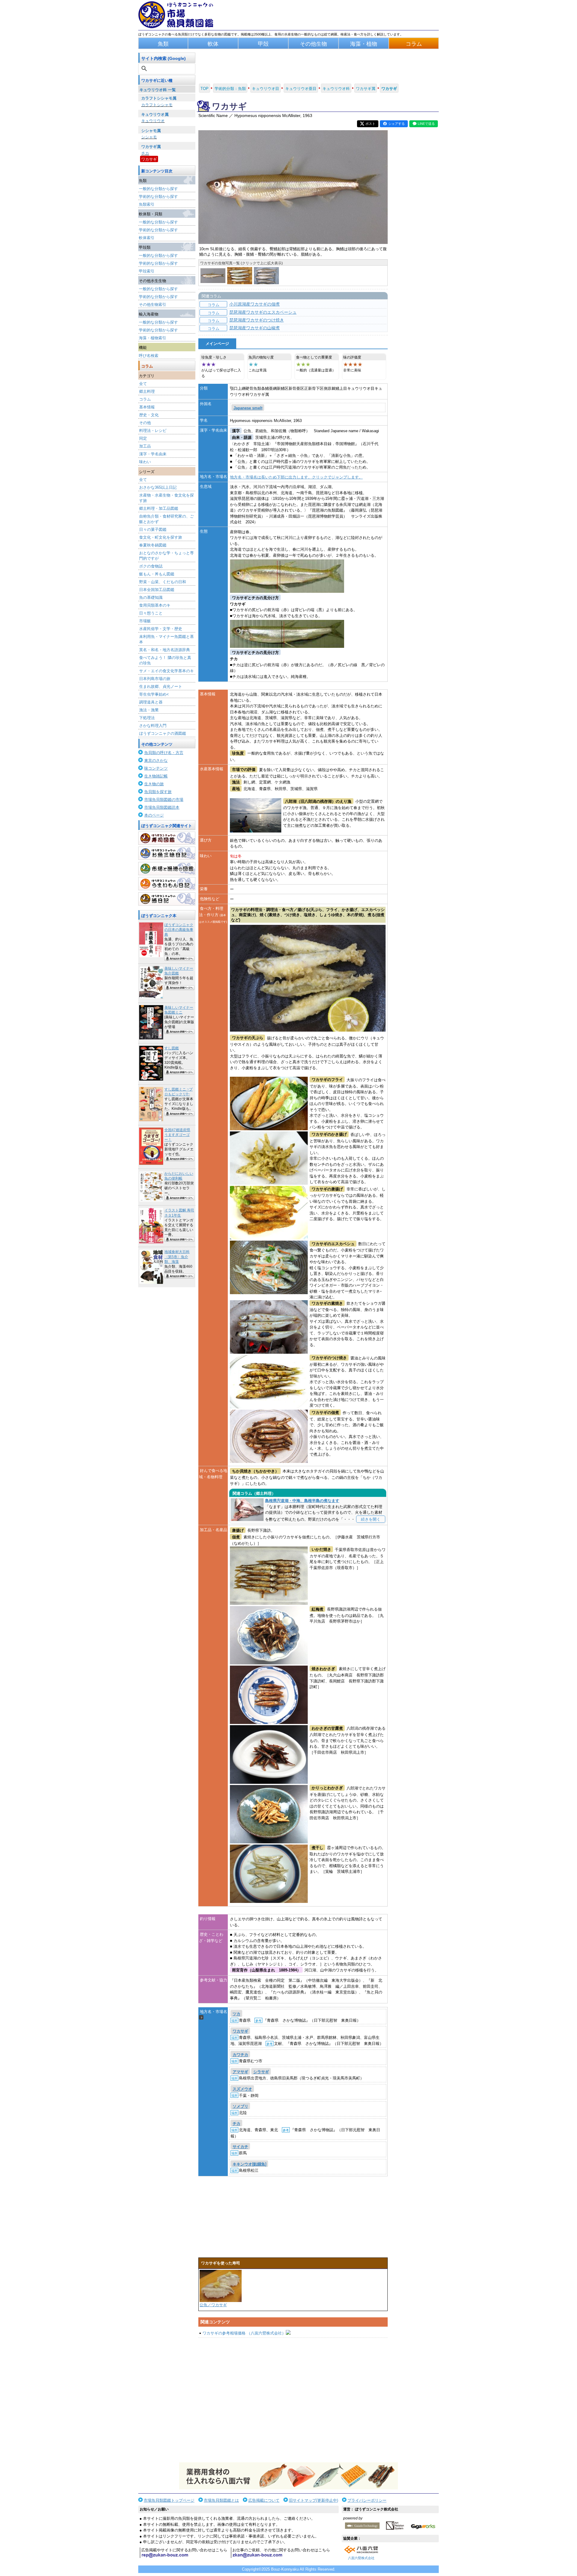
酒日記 (167, 899)
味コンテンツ (156, 768)
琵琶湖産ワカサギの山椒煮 (255, 328)
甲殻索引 (147, 271)
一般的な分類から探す (158, 189)
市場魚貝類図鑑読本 (162, 807)
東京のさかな (156, 760)
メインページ (217, 344)
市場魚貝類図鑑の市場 (164, 800)
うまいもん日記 (167, 884)
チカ (145, 153)
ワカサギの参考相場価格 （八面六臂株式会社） (244, 2333)
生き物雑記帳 (156, 776)
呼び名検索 (149, 356)
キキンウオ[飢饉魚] (249, 2164)
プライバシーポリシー (367, 2500)
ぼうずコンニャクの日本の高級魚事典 (179, 930)
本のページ (154, 815)
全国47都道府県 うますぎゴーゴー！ (177, 1135)
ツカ (237, 2014)
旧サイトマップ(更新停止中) (313, 2500)
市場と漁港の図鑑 (167, 869)
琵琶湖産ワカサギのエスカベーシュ (263, 312)
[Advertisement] (293, 2400)
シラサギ (261, 2072)
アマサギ (240, 2072)
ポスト (370, 124)
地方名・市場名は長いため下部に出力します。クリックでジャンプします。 (296, 477)
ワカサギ (149, 159)
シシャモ (149, 137)
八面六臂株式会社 (361, 2558)
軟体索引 (147, 238)
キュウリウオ (153, 121)
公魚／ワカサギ (213, 2305)
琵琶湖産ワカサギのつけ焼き (257, 320)
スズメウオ (242, 2089)
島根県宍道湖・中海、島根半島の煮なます (302, 1501)
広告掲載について (264, 2500)
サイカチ (240, 2147)
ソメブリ (240, 2106)
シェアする (397, 124)
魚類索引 (147, 204)
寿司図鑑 (167, 838)
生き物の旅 (154, 784)
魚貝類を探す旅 (158, 792)
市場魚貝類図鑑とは (221, 2500)
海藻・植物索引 (153, 338)
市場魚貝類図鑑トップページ (169, 2500)
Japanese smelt (248, 408)
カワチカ (240, 2055)
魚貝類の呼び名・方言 (164, 753)
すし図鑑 (172, 1048)
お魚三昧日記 (167, 853)
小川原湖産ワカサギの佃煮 (255, 304)
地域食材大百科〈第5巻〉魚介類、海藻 (177, 1257)
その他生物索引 (153, 305)
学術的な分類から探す (158, 197)
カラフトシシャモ (157, 105)
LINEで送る (426, 124)
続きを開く (371, 1519)
